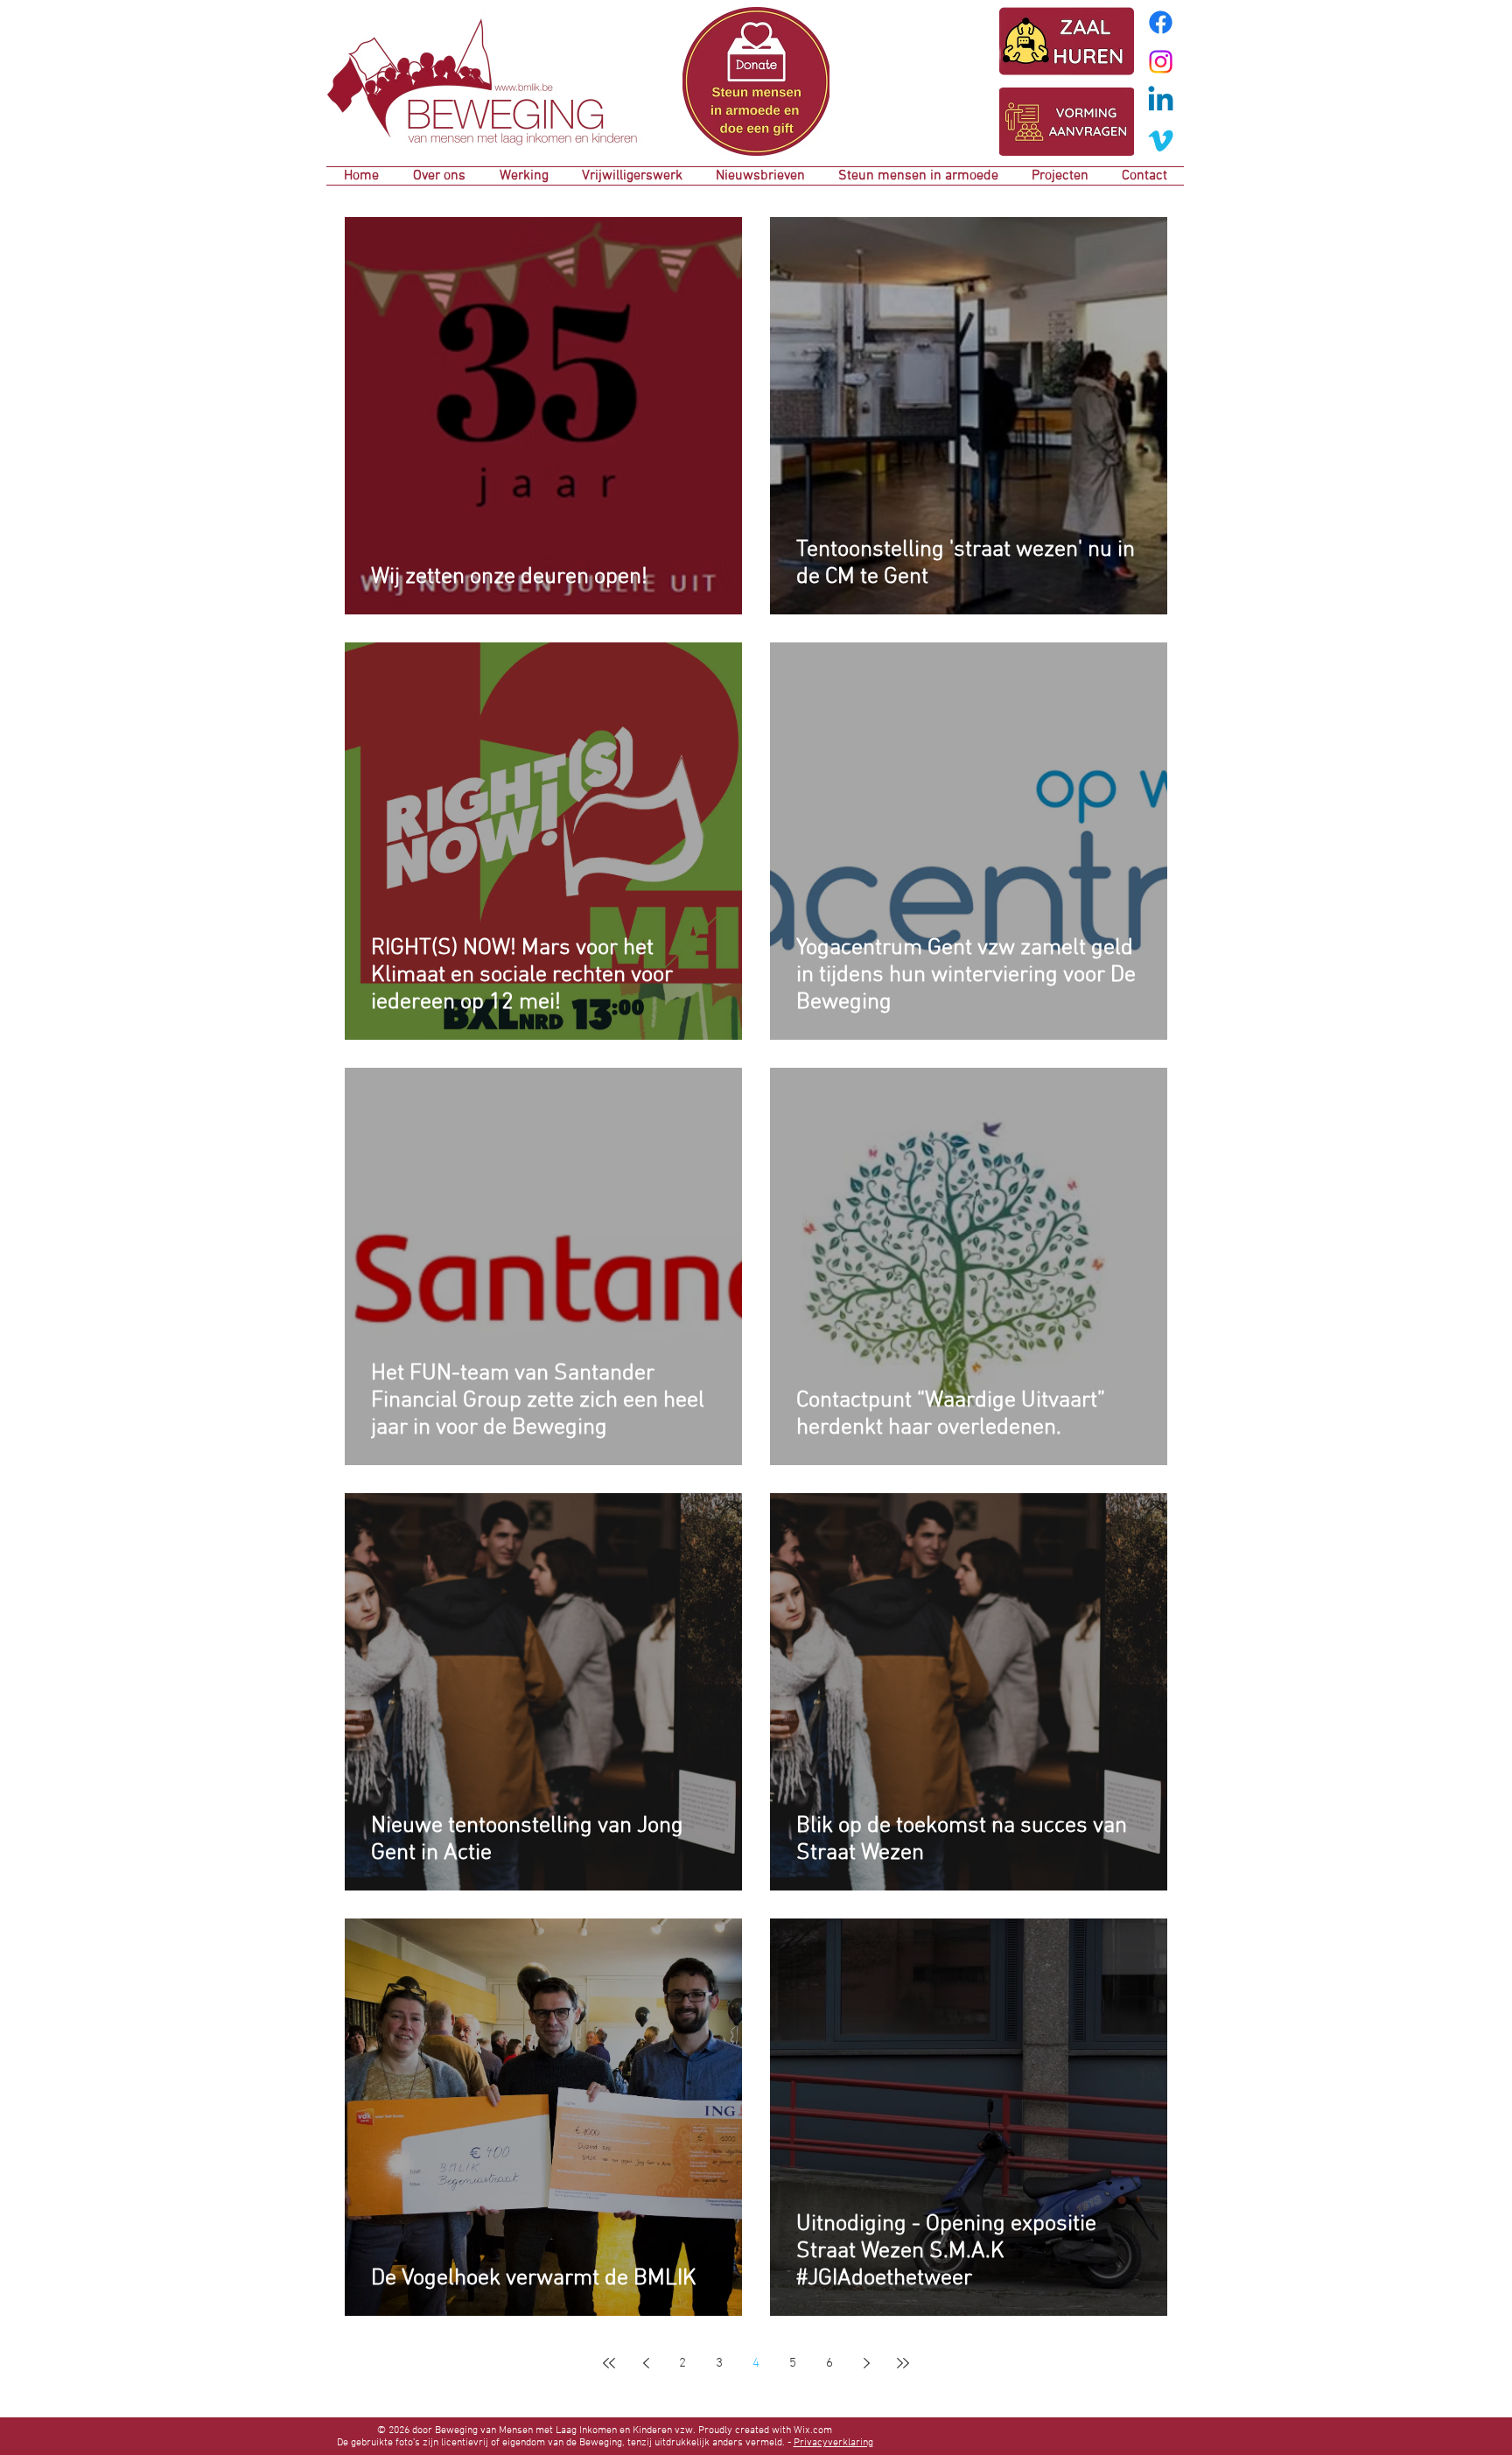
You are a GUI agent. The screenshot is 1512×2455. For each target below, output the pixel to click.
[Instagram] (1161, 62)
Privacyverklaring (833, 2443)
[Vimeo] (1161, 140)
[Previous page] (646, 2363)
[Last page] (903, 2363)
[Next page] (866, 2363)
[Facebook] (1161, 22)
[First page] (609, 2363)
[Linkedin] (1161, 101)
